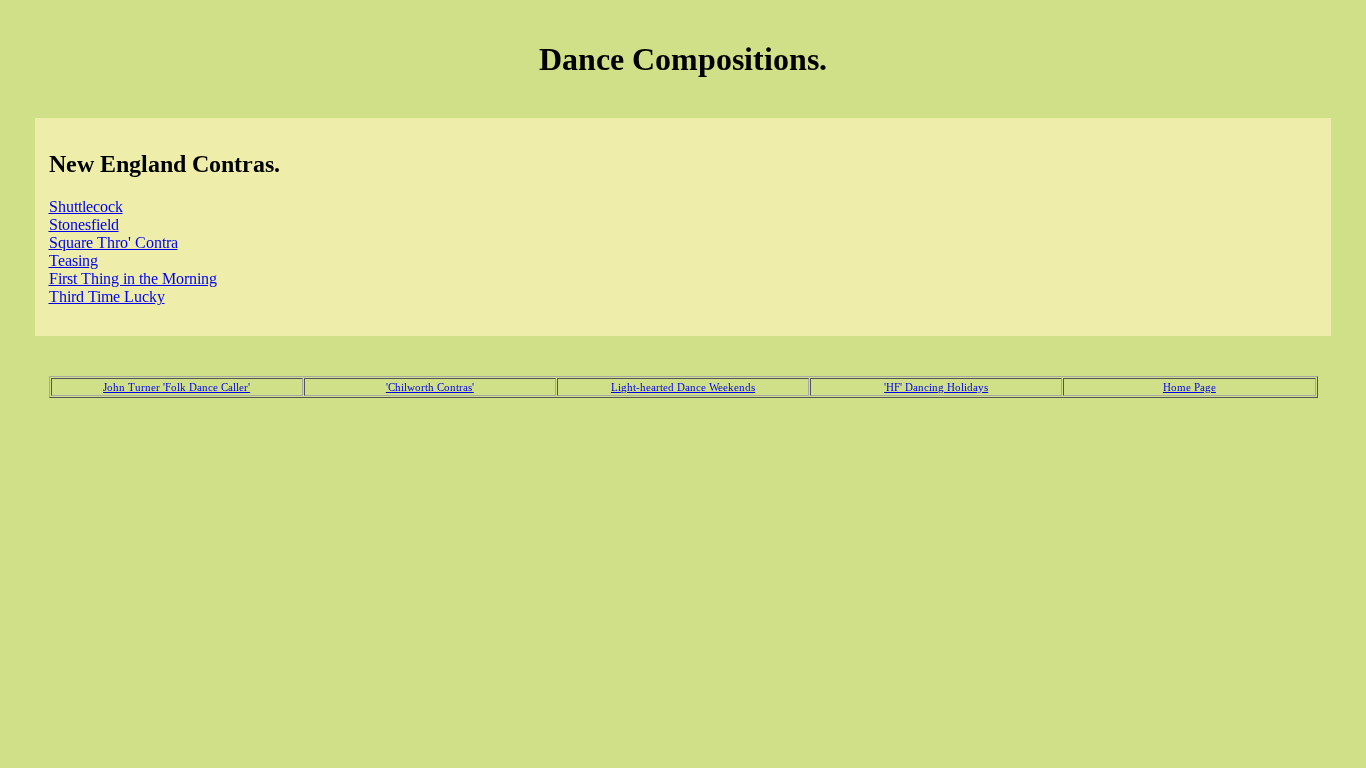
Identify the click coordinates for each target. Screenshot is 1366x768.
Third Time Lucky (107, 296)
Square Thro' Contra (113, 242)
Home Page (1189, 387)
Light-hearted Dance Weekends (683, 387)
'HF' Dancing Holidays (936, 387)
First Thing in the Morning (133, 278)
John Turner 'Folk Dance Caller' (176, 387)
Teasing (73, 260)
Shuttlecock (86, 206)
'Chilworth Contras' (430, 387)
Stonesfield (84, 224)
